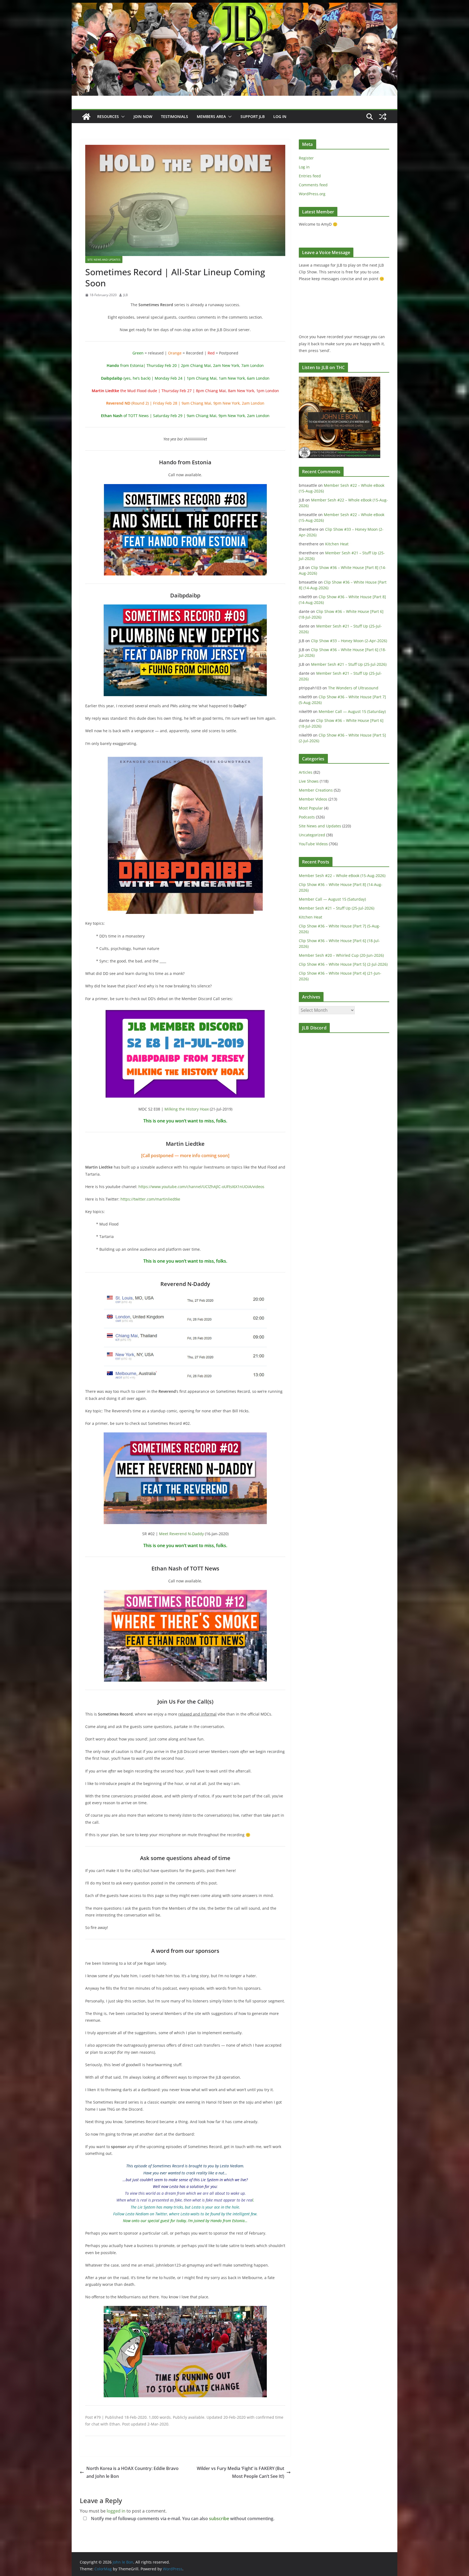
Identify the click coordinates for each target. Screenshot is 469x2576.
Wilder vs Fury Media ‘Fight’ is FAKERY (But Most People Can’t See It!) (240, 2472)
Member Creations (316, 790)
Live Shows (309, 781)
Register (306, 158)
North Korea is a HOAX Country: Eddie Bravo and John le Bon (132, 2472)
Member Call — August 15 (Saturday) (352, 711)
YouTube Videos (313, 844)
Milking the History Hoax (187, 1109)
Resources (108, 116)
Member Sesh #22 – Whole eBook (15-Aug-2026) (342, 876)
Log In (280, 116)
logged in (116, 2511)
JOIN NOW (143, 116)
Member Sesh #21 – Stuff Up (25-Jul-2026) (349, 664)
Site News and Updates (104, 260)
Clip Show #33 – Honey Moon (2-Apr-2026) (349, 641)
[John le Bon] (234, 7)
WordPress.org (312, 194)
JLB (126, 295)
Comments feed (313, 185)
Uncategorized (312, 835)
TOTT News (138, 416)
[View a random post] (383, 117)
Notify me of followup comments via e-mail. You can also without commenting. (182, 2519)
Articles (306, 772)
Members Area (211, 116)
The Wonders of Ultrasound (353, 688)
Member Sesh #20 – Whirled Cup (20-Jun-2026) (341, 955)
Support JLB (253, 116)
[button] (122, 117)
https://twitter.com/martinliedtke (150, 1199)
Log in (304, 167)
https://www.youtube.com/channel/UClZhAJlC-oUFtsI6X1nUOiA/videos (201, 1187)
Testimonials (175, 116)
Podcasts (307, 817)
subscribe (219, 2519)
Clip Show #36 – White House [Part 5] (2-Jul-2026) (343, 964)
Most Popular (311, 808)
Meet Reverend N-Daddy (181, 1534)
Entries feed (310, 176)
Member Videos (313, 799)
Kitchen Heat (337, 544)
